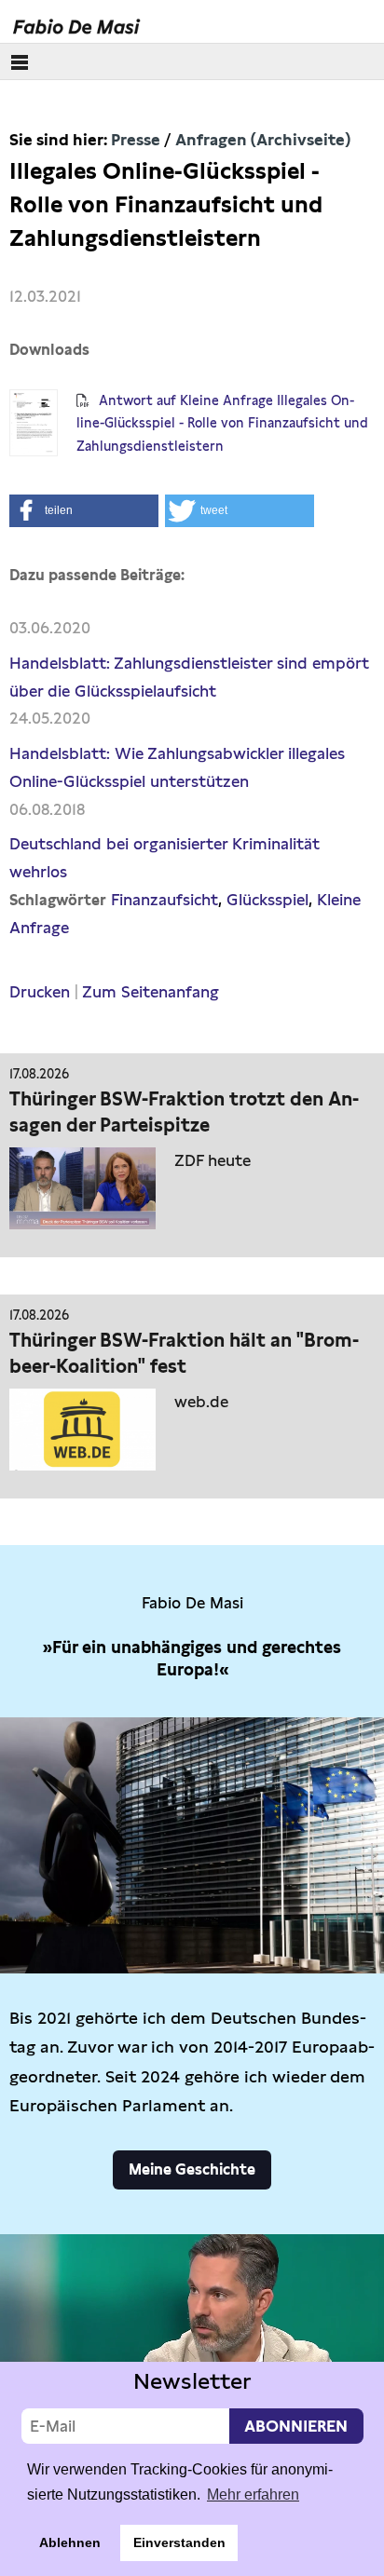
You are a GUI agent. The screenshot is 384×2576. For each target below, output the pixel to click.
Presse (136, 140)
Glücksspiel (267, 900)
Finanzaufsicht (165, 900)
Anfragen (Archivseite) (263, 140)
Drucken (40, 992)
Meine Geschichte (192, 2169)
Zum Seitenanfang (151, 992)
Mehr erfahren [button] (253, 2495)
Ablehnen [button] (70, 2542)
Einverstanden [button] (179, 2542)
